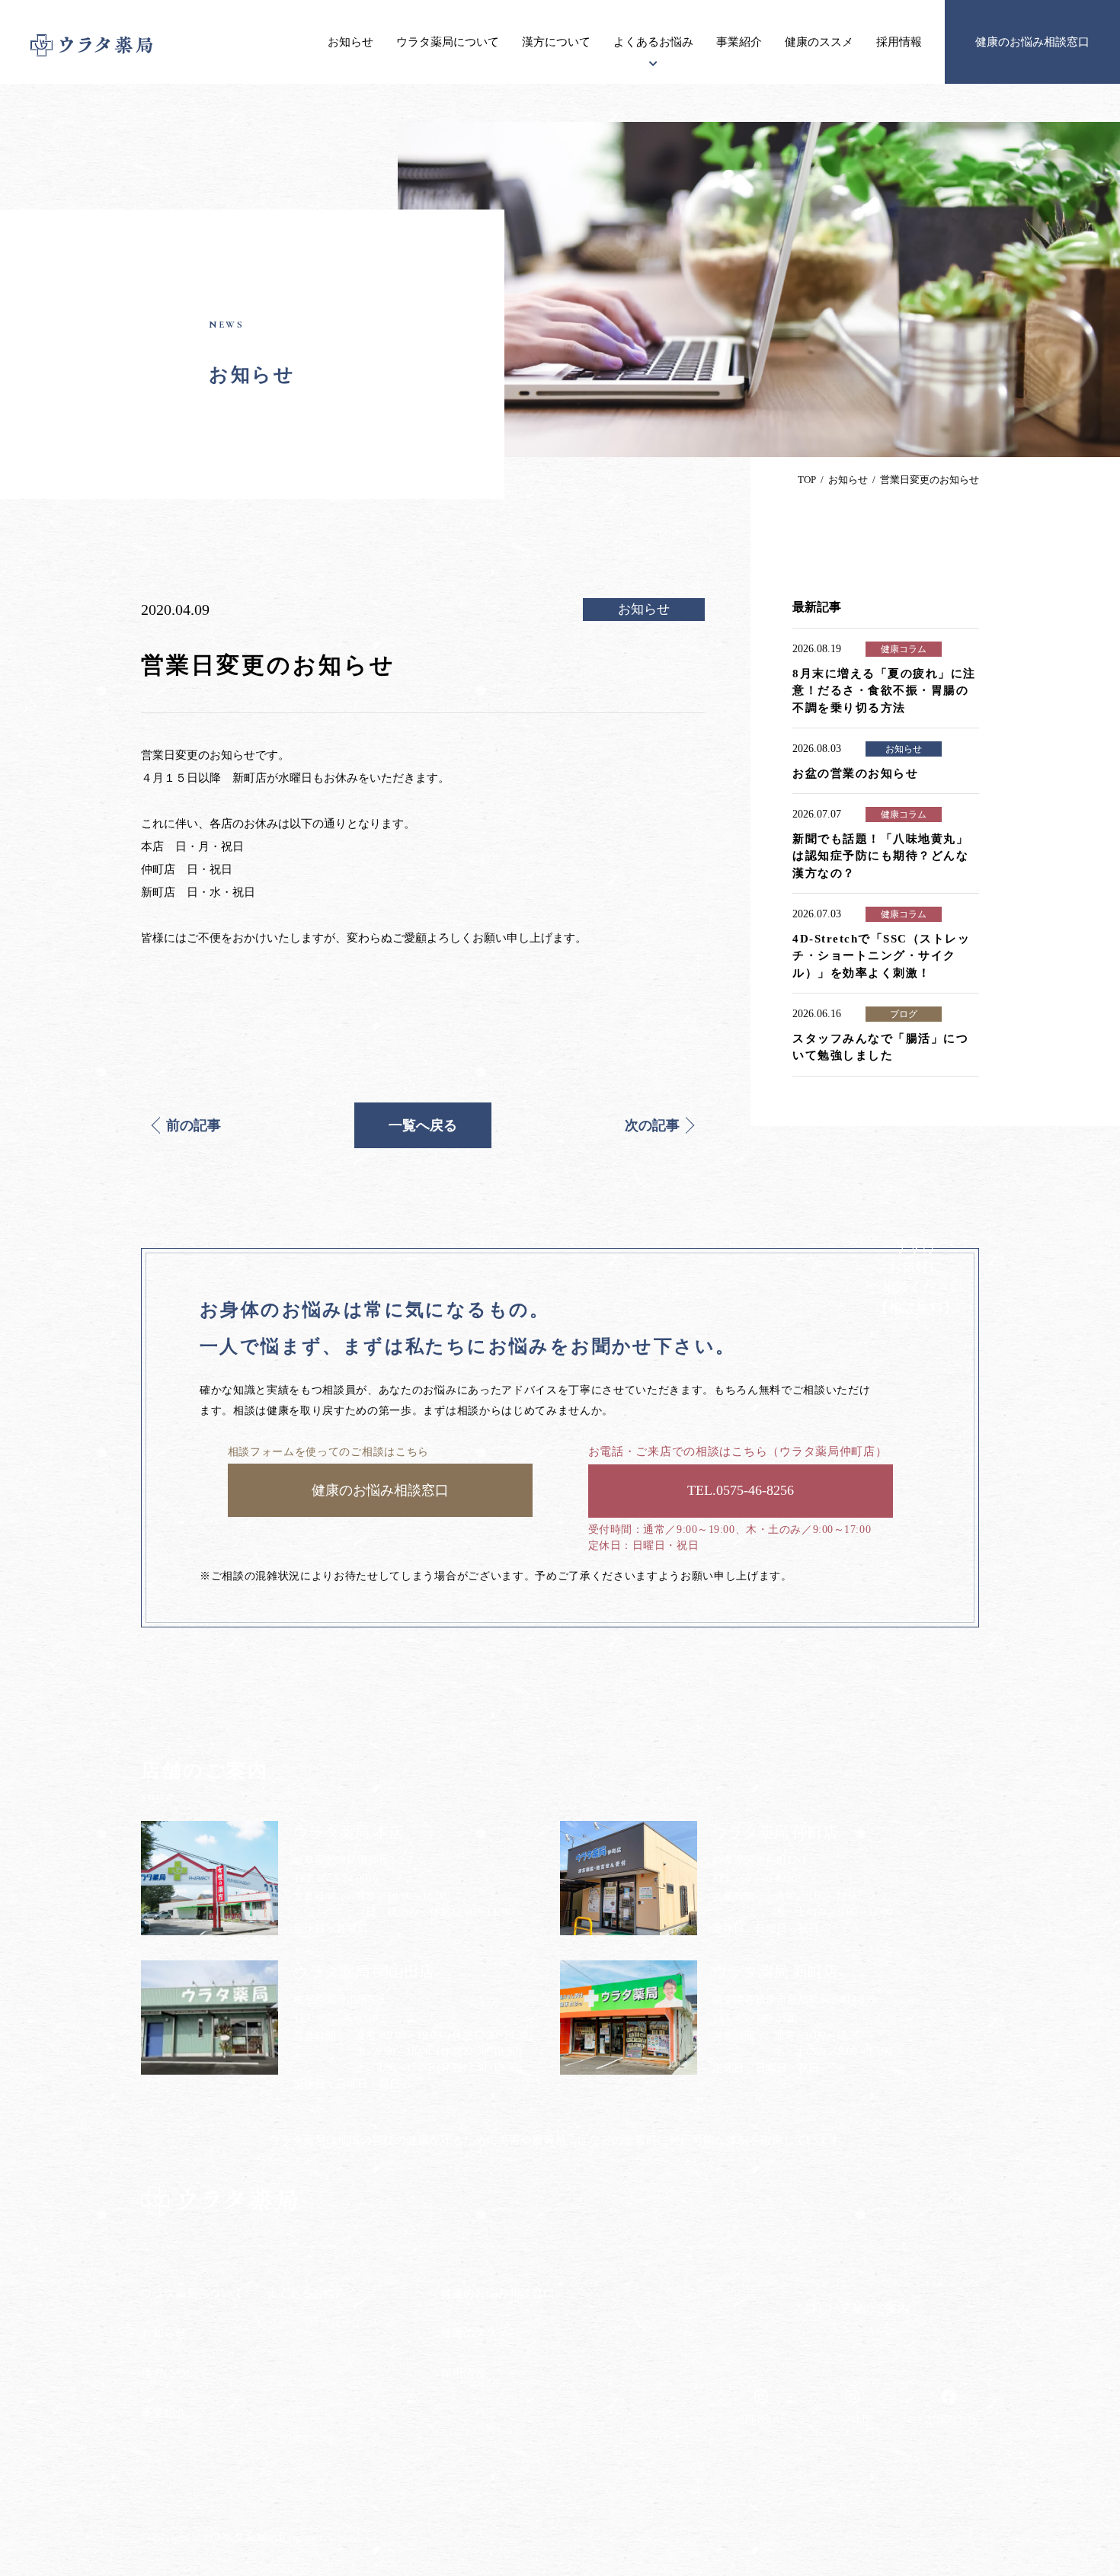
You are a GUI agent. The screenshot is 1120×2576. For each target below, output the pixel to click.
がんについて (299, 2352)
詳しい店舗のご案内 (858, 2309)
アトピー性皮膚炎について (331, 2323)
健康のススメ (819, 42)
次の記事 (652, 1125)
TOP (807, 480)
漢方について (556, 42)
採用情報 (899, 42)
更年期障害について (315, 2411)
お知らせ (350, 42)
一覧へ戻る (423, 1125)
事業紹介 (739, 42)
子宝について (299, 2381)
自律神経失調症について (325, 2440)
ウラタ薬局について (448, 42)
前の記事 (194, 1125)
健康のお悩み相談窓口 (1032, 42)
